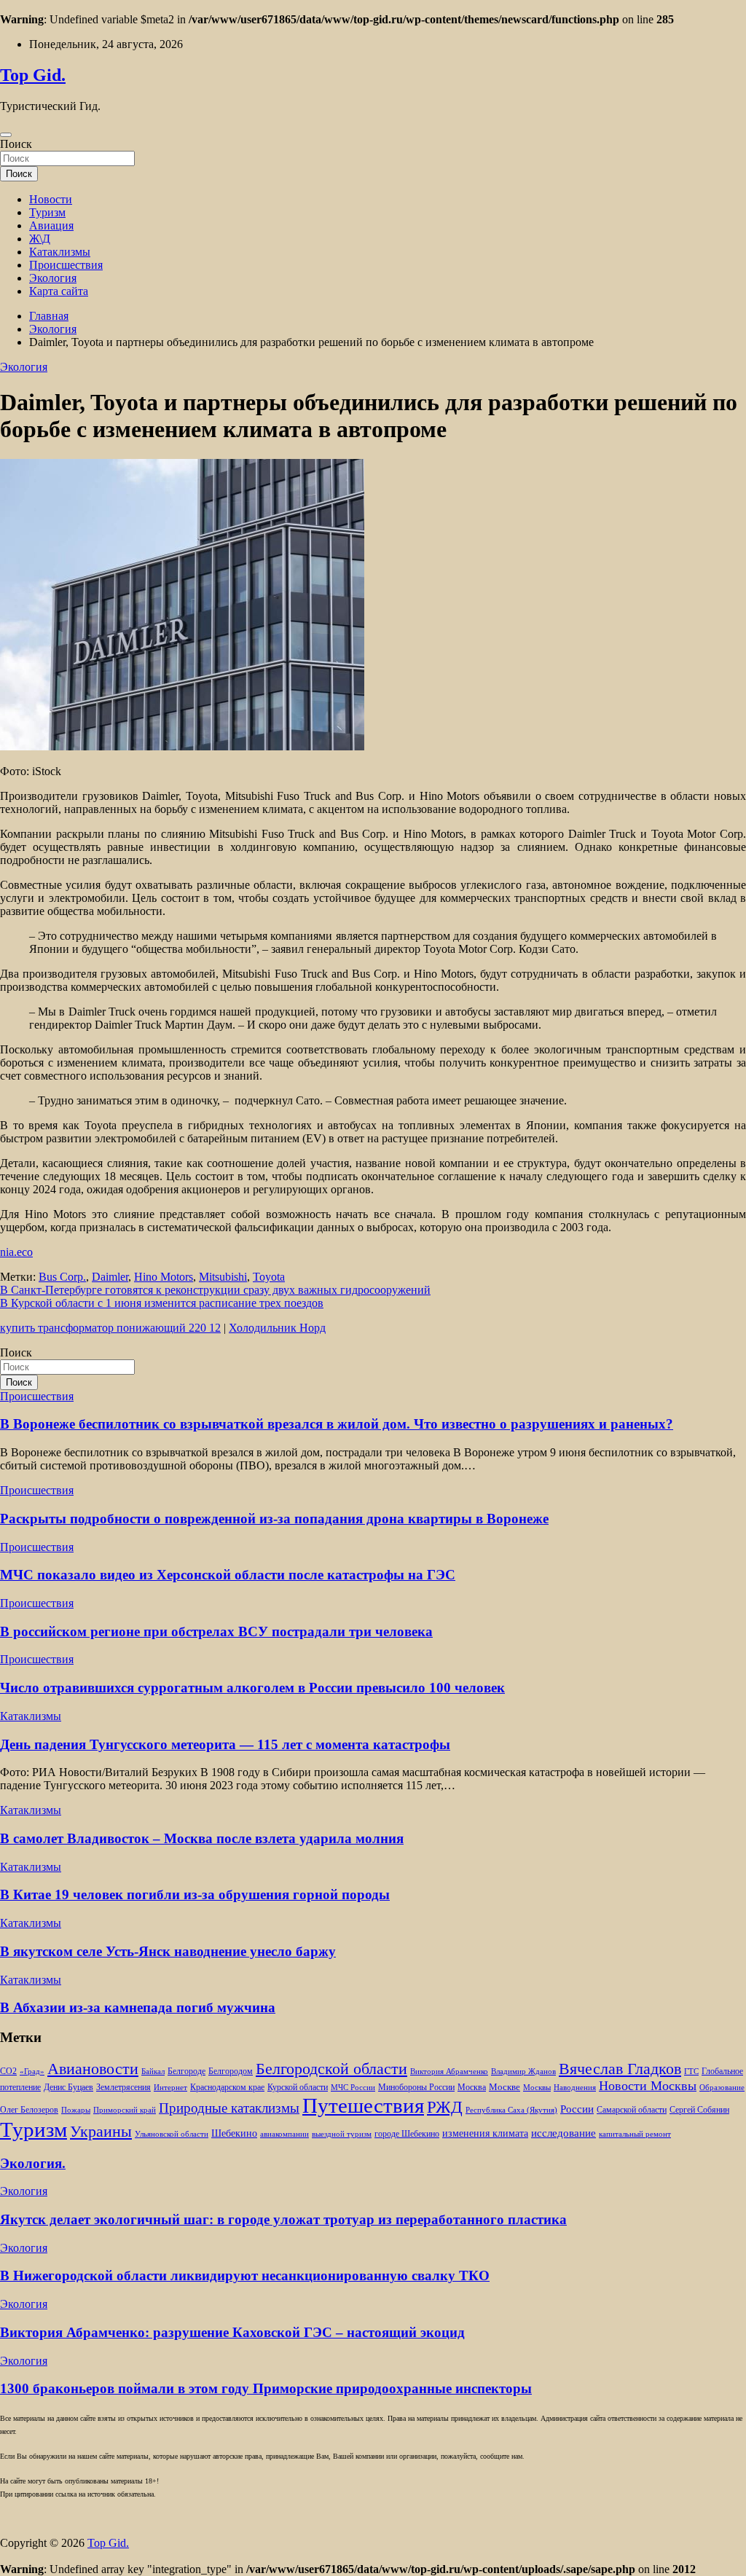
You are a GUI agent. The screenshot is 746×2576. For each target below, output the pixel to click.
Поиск (16, 144)
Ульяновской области (172, 2134)
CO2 (8, 2072)
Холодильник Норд (277, 1328)
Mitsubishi (223, 1277)
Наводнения (575, 2088)
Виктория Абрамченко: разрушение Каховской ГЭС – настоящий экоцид (232, 2332)
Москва (472, 2088)
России (577, 2109)
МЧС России (353, 2088)
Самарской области (632, 2110)
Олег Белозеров (29, 2110)
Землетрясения (123, 2088)
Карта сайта (59, 291)
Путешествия (363, 2105)
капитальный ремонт (635, 2134)
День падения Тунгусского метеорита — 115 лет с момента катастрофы (225, 1744)
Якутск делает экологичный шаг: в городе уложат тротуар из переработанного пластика (283, 2219)
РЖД (445, 2107)
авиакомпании (284, 2134)
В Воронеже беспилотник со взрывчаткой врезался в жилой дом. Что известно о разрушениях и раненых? (337, 1424)
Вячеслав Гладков (620, 2069)
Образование (722, 2088)
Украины (101, 2131)
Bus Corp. (62, 1277)
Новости (51, 199)
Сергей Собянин (699, 2110)
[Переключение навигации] (6, 135)
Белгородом (231, 2071)
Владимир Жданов (523, 2072)
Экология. (33, 2163)
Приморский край (125, 2110)
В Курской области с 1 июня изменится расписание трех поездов (162, 1303)
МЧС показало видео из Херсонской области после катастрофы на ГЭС (228, 1575)
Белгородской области (331, 2069)
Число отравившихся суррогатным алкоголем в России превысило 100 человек (252, 1688)
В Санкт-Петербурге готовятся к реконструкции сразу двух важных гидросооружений (215, 1290)
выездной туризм (342, 2134)
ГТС (691, 2072)
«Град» (32, 2072)
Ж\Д (40, 239)
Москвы (537, 2088)
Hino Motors (164, 1277)
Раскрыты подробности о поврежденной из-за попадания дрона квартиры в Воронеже (274, 1519)
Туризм (47, 212)
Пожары (76, 2110)
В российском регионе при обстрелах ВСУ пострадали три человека (216, 1631)
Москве (504, 2087)
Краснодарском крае (227, 2088)
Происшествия (66, 265)
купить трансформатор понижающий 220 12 (110, 1328)
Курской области (298, 2088)
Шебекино (234, 2133)
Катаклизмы (60, 252)
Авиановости (93, 2069)
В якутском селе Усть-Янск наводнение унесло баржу (168, 1951)
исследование (564, 2133)
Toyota (269, 1277)
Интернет (170, 2088)
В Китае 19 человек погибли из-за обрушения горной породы (195, 1894)
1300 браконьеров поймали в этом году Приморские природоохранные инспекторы (266, 2388)
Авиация (51, 225)
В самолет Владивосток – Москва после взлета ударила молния (202, 1838)
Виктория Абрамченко (449, 2072)
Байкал (153, 2072)
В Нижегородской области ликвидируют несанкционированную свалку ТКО (245, 2275)
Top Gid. (33, 75)
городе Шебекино (407, 2134)
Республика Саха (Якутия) (511, 2110)
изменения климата (485, 2133)
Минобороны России (416, 2087)
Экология (53, 278)
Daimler (110, 1277)
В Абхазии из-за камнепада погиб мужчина (138, 2007)
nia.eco (16, 1252)
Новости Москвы (648, 2086)
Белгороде (186, 2071)
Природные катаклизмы (229, 2108)
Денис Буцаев (68, 2088)
